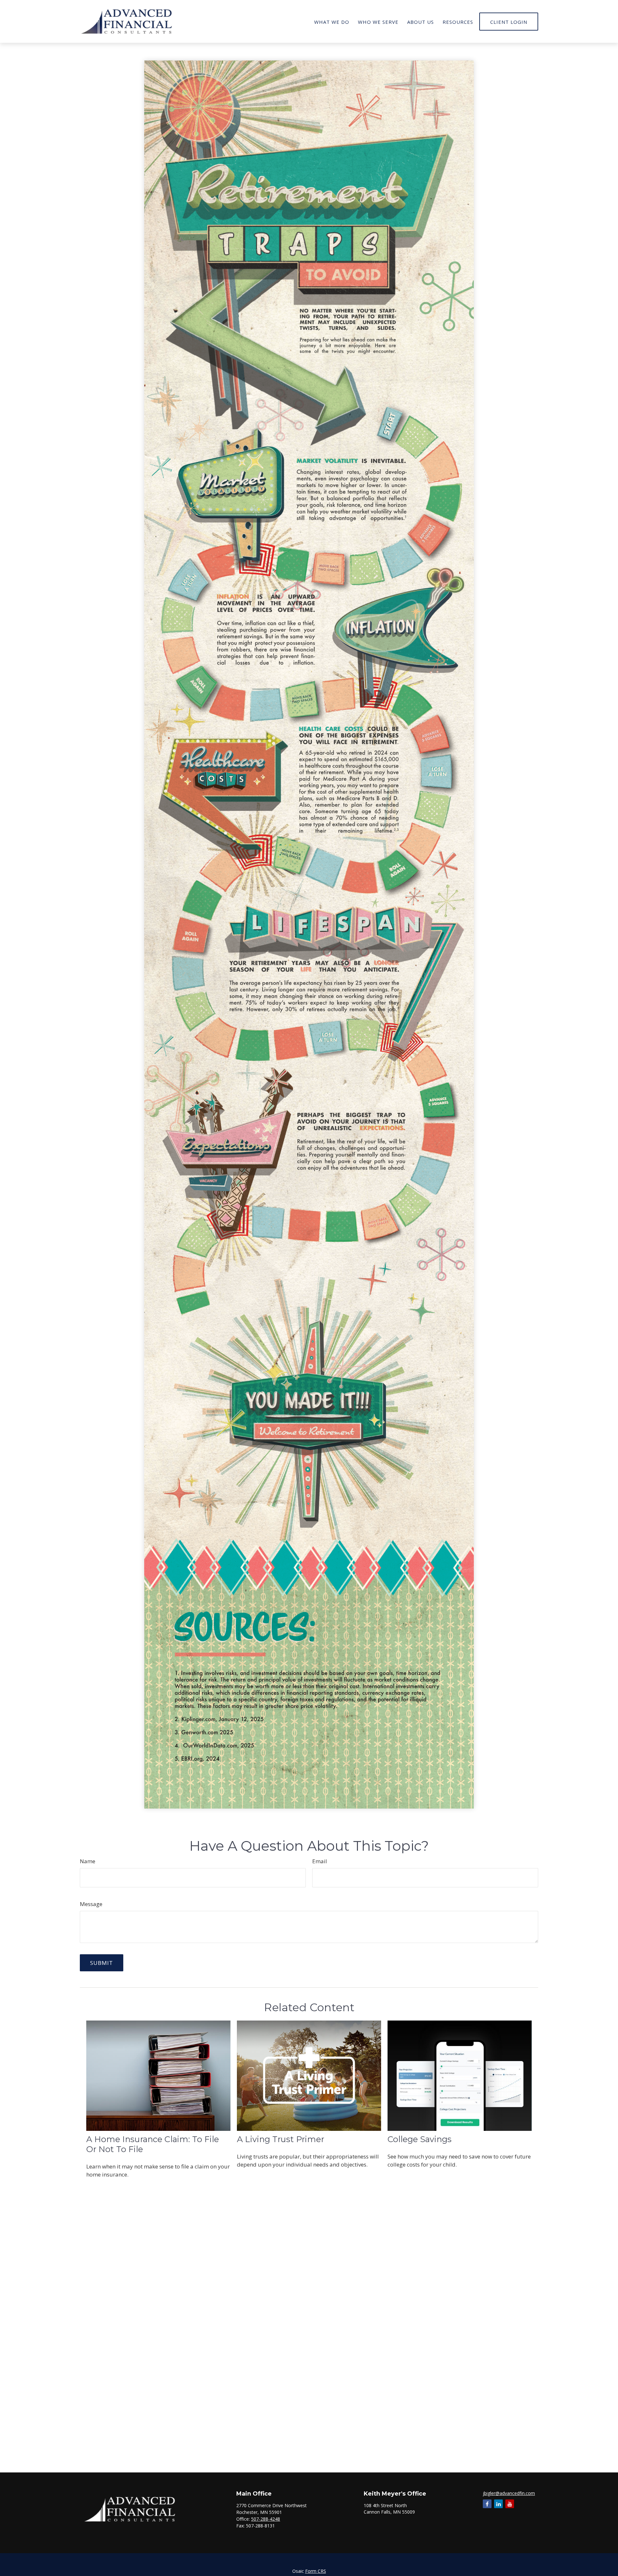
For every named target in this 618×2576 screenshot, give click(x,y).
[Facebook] (487, 2504)
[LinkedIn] (498, 2504)
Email (320, 1861)
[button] (332, 21)
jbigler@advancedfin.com (509, 2493)
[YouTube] (510, 2504)
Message (91, 1904)
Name (88, 1861)
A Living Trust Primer (281, 2139)
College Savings (420, 2139)
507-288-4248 (266, 2519)
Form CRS (316, 2571)
